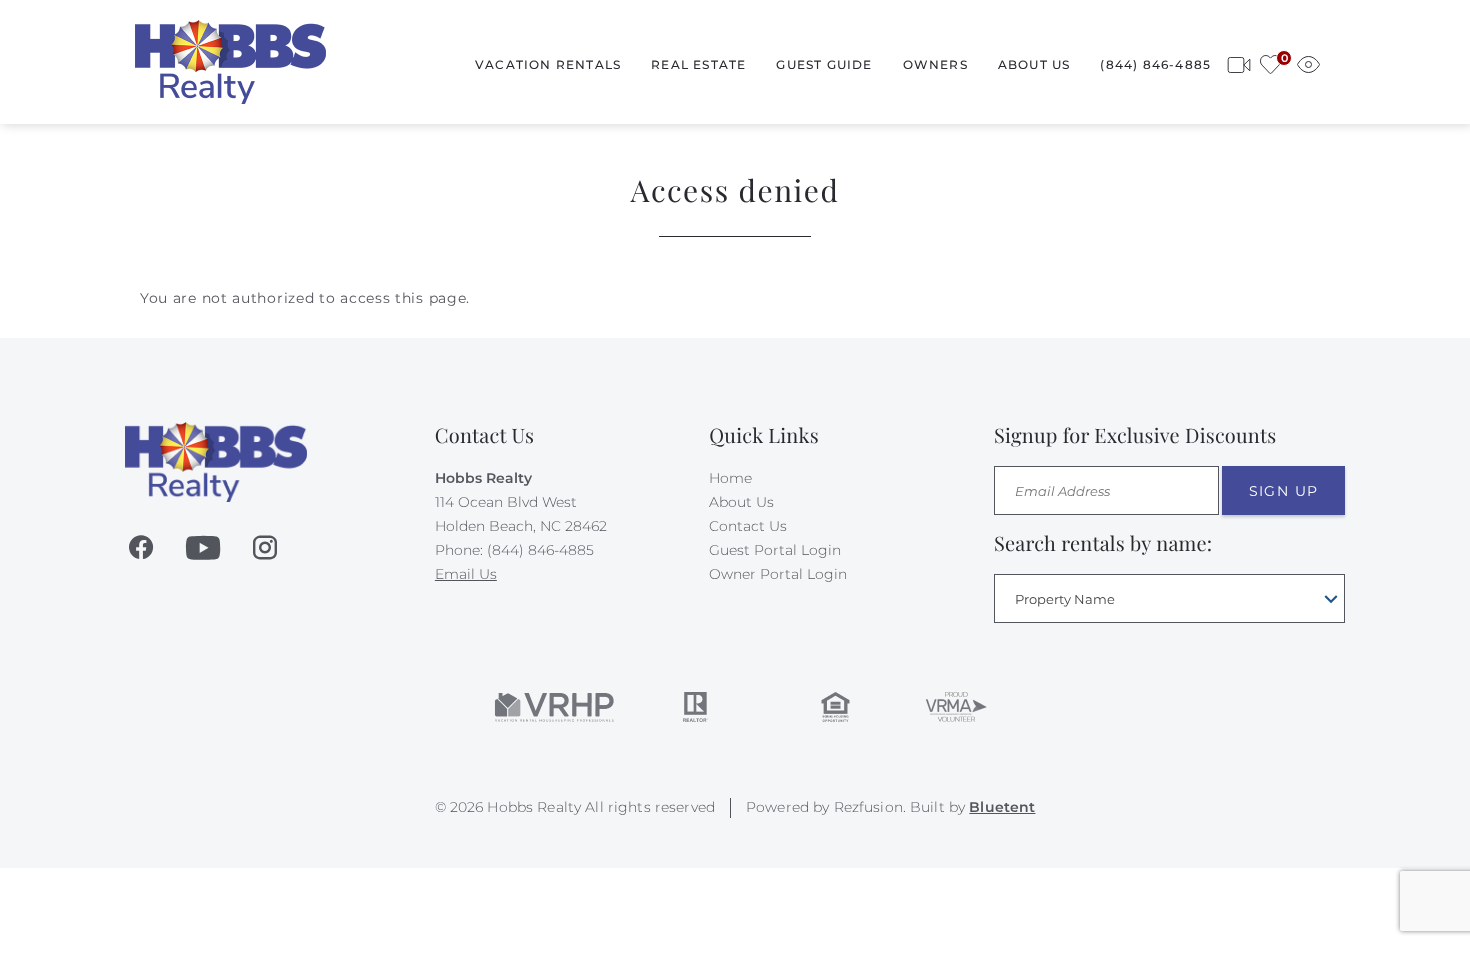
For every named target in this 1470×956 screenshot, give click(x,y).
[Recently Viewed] (1308, 61)
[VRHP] (554, 707)
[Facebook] (141, 548)
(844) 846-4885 (1155, 64)
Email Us (466, 574)
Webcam (1239, 61)
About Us (1034, 64)
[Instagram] (265, 548)
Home (730, 478)
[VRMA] (955, 707)
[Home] (230, 61)
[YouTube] (203, 548)
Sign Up (1284, 491)
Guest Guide (824, 64)
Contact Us (748, 526)
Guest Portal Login (775, 550)
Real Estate (698, 64)
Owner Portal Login (778, 574)
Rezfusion (868, 807)
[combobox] (1169, 598)
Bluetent (1002, 807)
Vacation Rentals (548, 64)
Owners (935, 64)
